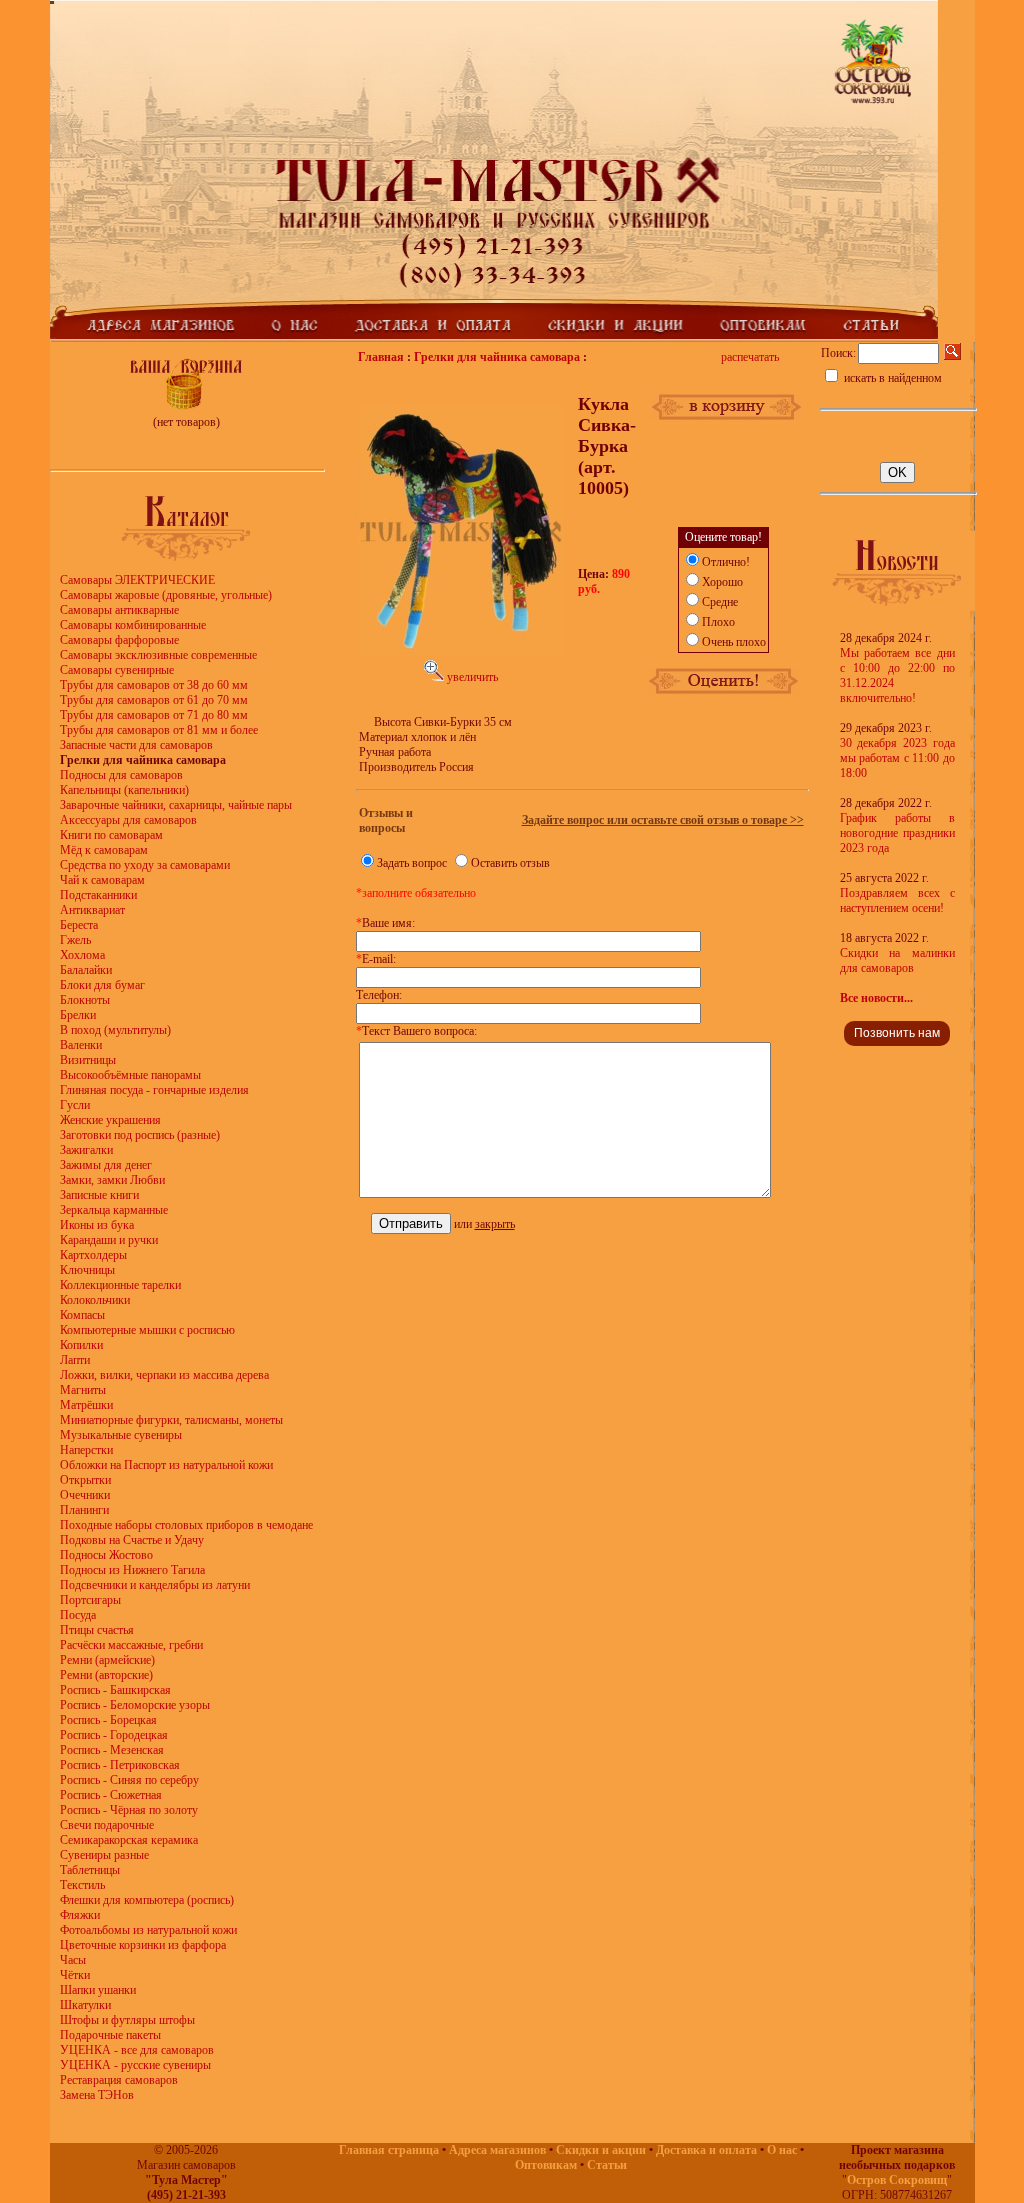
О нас (782, 2150)
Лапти (75, 1360)
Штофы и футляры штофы (127, 2020)
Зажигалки (86, 1150)
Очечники (85, 1495)
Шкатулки (85, 2005)
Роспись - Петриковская (120, 1765)
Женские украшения (110, 1120)
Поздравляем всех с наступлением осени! (897, 900)
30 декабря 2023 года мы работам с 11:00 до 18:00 (897, 758)
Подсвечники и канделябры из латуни (155, 1585)
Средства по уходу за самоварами (145, 865)
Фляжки (80, 1915)
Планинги (84, 1510)
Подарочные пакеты (110, 2035)
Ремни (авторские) (106, 1675)
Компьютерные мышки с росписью (147, 1330)
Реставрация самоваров (119, 2080)
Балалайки (86, 970)
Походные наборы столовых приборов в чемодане (186, 1525)
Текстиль (82, 1885)
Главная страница (389, 2150)
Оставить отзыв (510, 863)
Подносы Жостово (106, 1555)
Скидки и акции (601, 2150)
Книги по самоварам (111, 835)
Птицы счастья (97, 1630)
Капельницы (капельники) (124, 790)
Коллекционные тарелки (120, 1285)
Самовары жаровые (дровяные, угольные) (166, 595)
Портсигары (90, 1600)
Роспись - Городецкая (114, 1735)
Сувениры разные (104, 1855)
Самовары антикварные (119, 610)
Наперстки (86, 1450)
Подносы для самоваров (121, 775)
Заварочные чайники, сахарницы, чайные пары (176, 805)
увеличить (471, 677)
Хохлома (82, 955)
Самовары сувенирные (117, 670)
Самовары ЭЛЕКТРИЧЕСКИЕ (137, 580)
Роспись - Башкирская (115, 1690)
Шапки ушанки (98, 1990)
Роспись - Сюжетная (111, 1795)
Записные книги (99, 1195)
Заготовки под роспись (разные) (140, 1135)
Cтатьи (607, 2165)
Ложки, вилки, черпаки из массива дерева (164, 1375)
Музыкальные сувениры (121, 1435)
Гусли (75, 1105)
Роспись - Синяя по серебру (129, 1780)
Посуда (78, 1615)
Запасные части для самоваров (136, 745)
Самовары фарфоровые (119, 640)
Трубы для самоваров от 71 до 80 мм (154, 715)
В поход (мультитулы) (115, 1030)
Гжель (75, 940)
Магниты (83, 1390)
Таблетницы (90, 1870)
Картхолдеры (93, 1255)
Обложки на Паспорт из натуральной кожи (166, 1465)
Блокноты (85, 1000)
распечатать (750, 357)
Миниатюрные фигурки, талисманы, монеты (171, 1420)
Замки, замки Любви (112, 1180)
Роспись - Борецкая (108, 1720)
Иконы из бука (97, 1225)
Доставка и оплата (706, 2150)
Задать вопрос (412, 863)
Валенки (81, 1045)
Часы (73, 1960)
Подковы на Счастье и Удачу (132, 1540)
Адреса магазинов (497, 2150)
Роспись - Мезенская (112, 1750)
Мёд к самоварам (104, 850)
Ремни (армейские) (107, 1660)
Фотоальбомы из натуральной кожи (148, 1930)
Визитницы (88, 1060)
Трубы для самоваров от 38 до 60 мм (154, 685)
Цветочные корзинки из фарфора (143, 1945)
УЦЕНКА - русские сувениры (135, 2065)
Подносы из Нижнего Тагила (132, 1570)
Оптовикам (546, 2165)
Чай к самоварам (102, 880)
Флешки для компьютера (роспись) (147, 1900)
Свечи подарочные (107, 1825)
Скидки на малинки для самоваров (897, 960)
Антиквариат (92, 910)
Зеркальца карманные (114, 1210)
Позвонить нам (897, 1033)
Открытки (85, 1480)
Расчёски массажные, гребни (131, 1645)
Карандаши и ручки (109, 1240)
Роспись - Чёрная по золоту (129, 1810)
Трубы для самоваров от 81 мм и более (159, 730)
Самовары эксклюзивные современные (158, 655)
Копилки (81, 1345)
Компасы (82, 1315)
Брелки (78, 1015)
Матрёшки (86, 1405)
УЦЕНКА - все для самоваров (137, 2050)
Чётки (75, 1975)
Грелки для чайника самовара (497, 357)
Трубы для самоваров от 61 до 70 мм (154, 700)
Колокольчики (95, 1300)
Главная (381, 357)
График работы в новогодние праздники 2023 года (897, 833)
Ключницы (87, 1270)
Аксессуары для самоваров (128, 820)
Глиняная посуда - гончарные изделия (154, 1090)
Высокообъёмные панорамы (130, 1075)
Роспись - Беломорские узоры (135, 1705)
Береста (79, 925)
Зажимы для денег (106, 1165)
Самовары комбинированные (133, 625)
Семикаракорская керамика (129, 1840)
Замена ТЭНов (97, 2095)
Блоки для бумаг (102, 985)
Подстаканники (98, 895)
